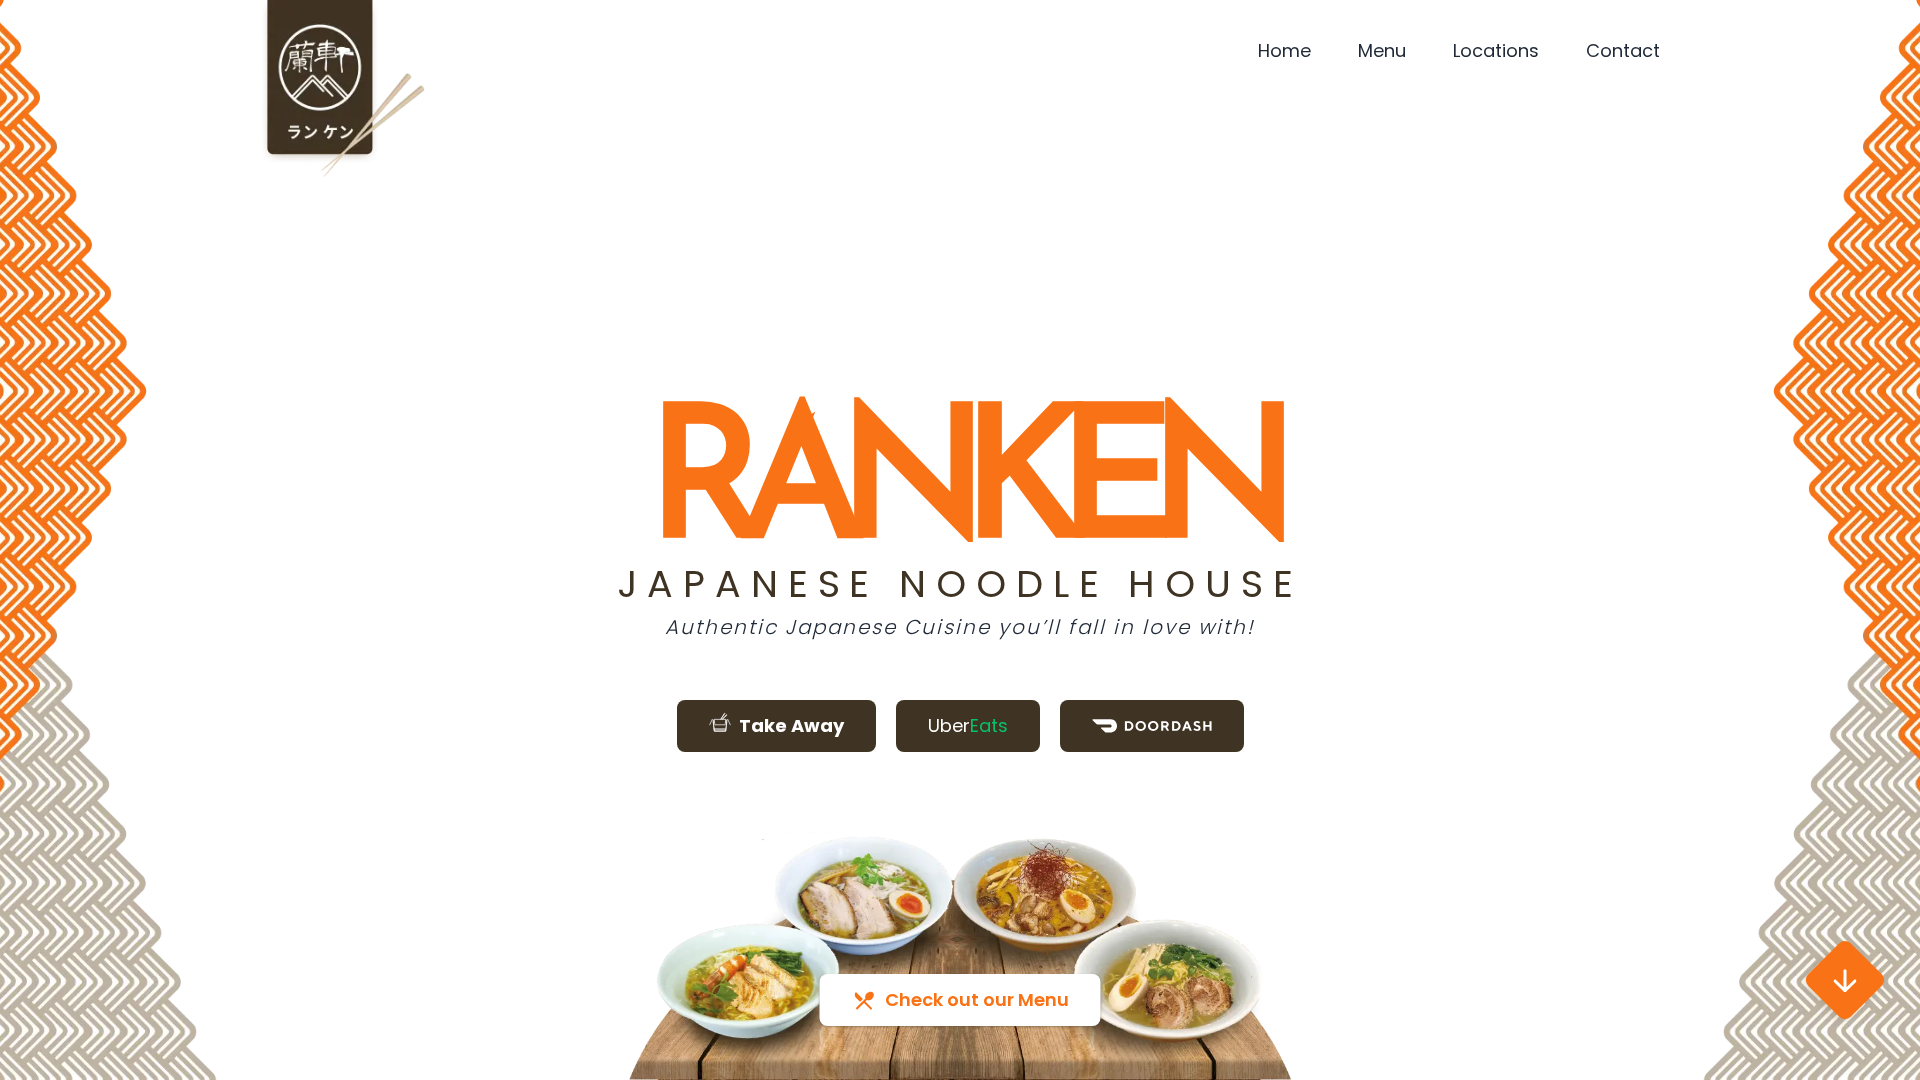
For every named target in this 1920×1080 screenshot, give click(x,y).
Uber (968, 725)
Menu (1382, 50)
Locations (1496, 50)
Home (1284, 50)
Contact (1623, 50)
